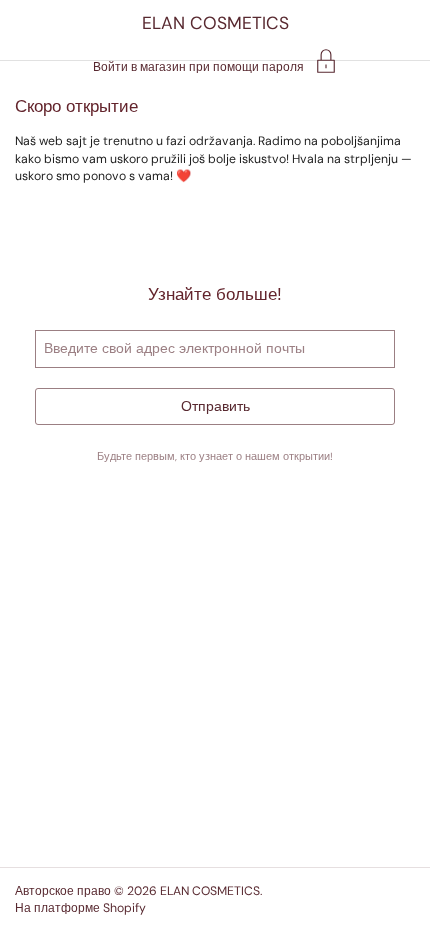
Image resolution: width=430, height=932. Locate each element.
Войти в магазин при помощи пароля (198, 66)
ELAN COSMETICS (215, 23)
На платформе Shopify (80, 908)
